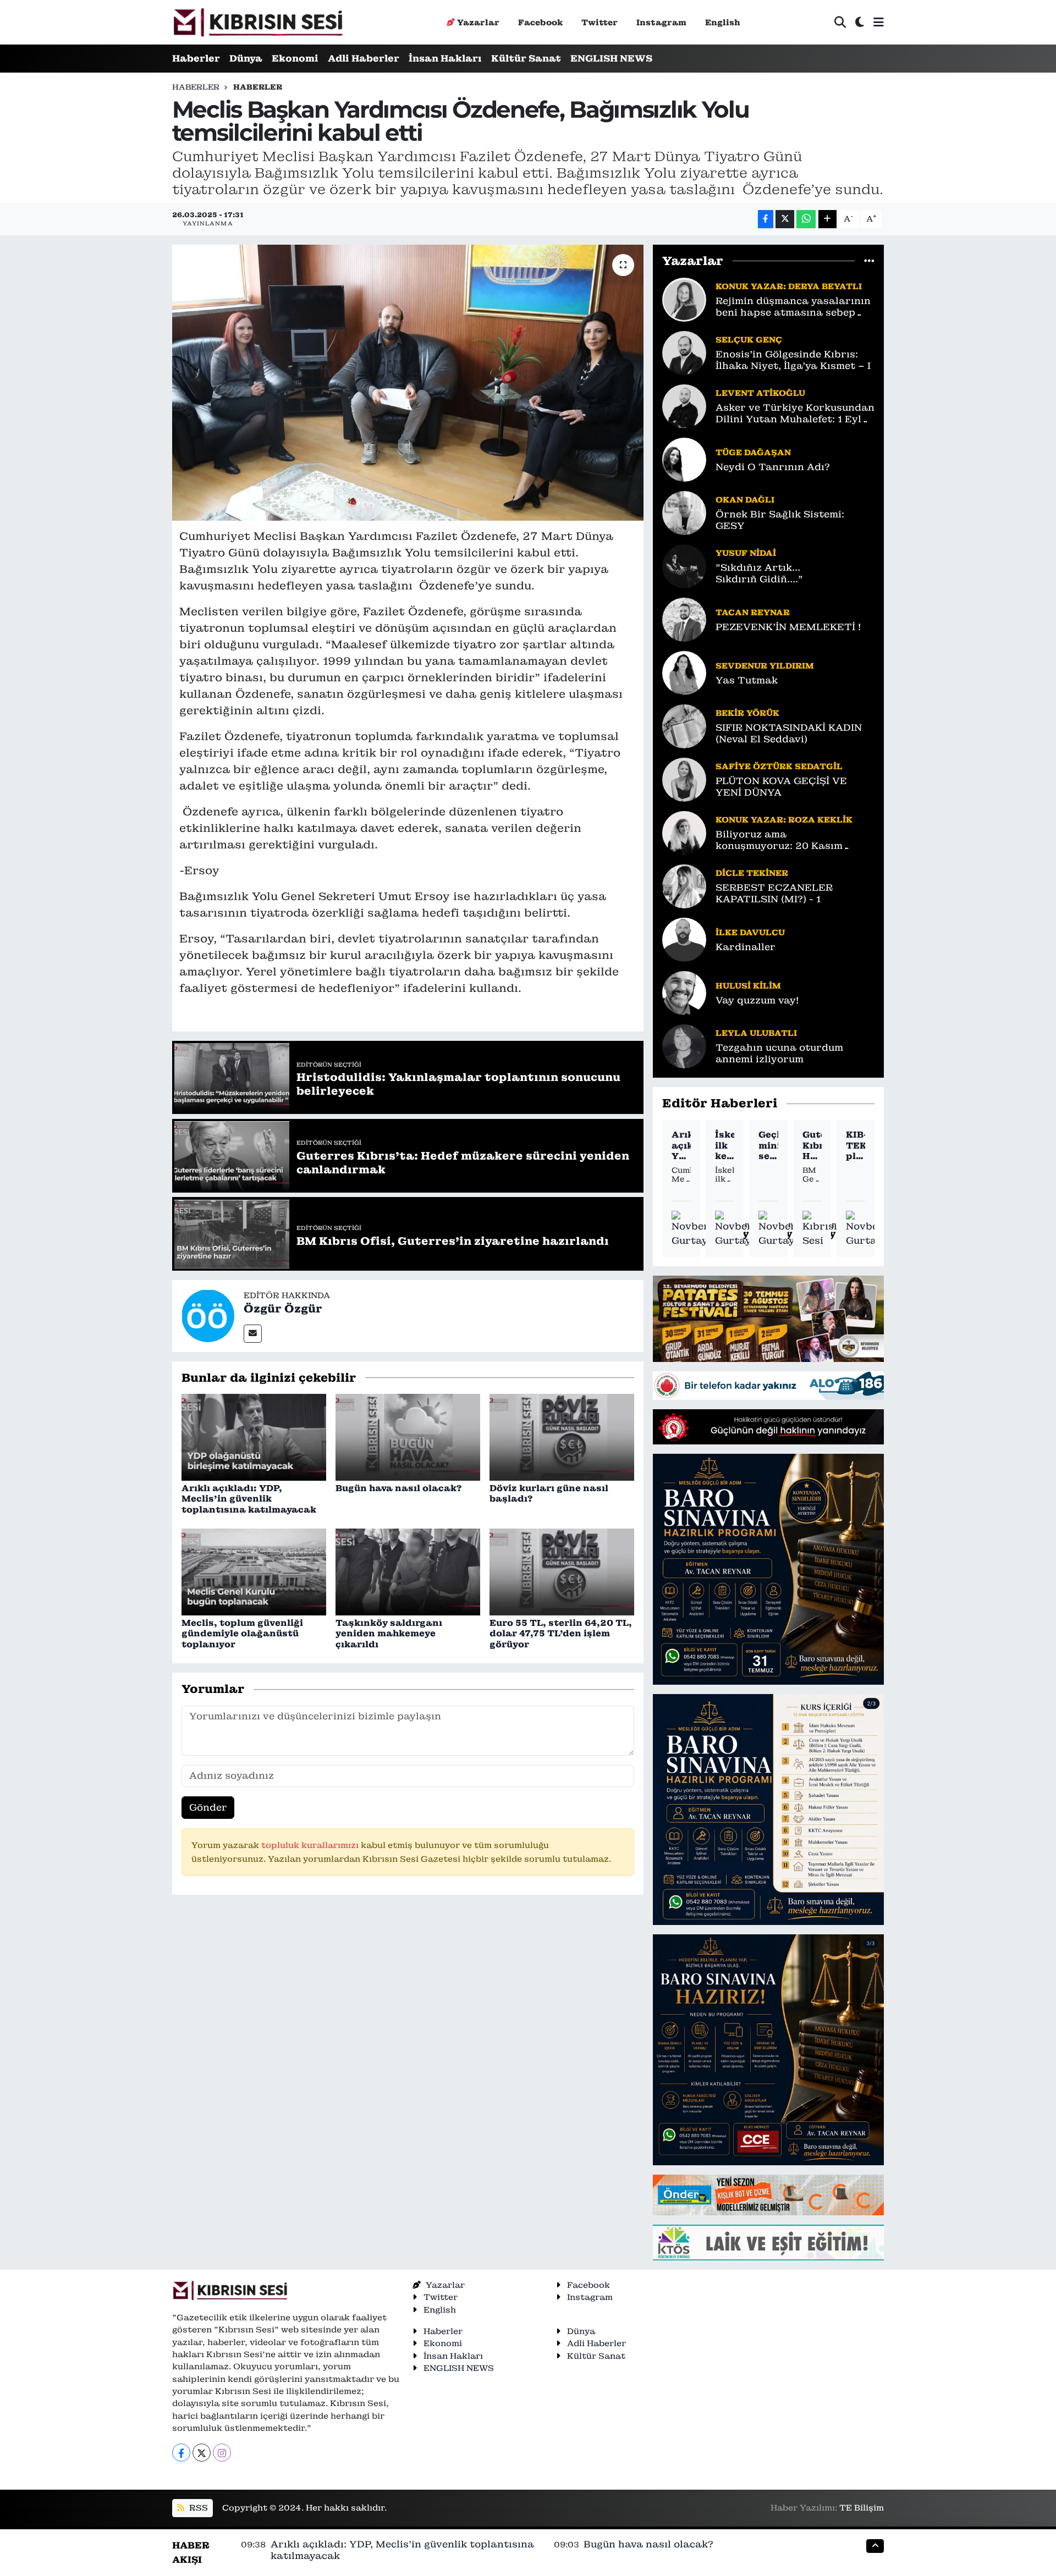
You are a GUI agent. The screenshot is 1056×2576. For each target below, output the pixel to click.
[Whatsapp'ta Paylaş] (806, 219)
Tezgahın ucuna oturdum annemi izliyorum (779, 1053)
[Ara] (840, 22)
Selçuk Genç (749, 340)
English (723, 22)
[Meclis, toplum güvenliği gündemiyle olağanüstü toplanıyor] (254, 1571)
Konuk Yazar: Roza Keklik (784, 820)
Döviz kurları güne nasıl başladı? (549, 1493)
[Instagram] (222, 2453)
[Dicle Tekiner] (684, 885)
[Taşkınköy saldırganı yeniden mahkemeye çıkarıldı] (408, 1571)
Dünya (246, 58)
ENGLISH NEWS (611, 58)
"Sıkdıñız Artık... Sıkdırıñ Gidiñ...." (759, 573)
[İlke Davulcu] (684, 939)
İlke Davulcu (750, 932)
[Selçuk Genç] (684, 352)
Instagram (661, 22)
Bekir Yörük (747, 713)
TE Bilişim (862, 2508)
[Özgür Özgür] (208, 1315)
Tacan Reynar (753, 612)
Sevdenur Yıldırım (765, 666)
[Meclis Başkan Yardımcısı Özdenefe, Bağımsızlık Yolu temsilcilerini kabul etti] (408, 383)
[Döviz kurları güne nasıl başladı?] (562, 1436)
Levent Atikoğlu (760, 393)
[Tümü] (869, 261)
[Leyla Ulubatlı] (684, 1045)
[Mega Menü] (879, 22)
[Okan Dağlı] (684, 512)
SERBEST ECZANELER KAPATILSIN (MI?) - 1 (774, 893)
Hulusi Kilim (748, 986)
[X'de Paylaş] (785, 219)
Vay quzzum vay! (757, 1000)
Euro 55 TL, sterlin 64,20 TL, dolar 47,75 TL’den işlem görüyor (561, 1633)
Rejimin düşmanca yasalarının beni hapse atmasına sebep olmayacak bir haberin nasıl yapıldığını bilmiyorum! (793, 307)
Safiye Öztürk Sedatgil (779, 766)
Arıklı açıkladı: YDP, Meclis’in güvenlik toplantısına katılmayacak (249, 1499)
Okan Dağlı (745, 500)
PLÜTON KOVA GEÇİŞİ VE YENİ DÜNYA (781, 787)
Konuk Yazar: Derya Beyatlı (789, 286)
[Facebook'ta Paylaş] (766, 219)
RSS (197, 2508)
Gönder (208, 1807)
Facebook (540, 22)
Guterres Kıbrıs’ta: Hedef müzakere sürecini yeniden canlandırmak (812, 1145)
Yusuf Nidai (746, 553)
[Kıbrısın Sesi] (258, 22)
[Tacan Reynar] (684, 619)
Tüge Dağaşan (753, 452)
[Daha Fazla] (827, 219)
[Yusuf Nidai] (684, 565)
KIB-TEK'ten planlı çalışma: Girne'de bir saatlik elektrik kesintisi (856, 1145)
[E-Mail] (253, 1334)
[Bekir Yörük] (684, 725)
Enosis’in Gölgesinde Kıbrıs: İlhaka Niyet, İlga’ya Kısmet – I (793, 360)
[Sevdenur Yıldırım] (684, 672)
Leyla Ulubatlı (756, 1033)
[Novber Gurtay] (690, 1229)
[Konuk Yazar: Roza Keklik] (684, 832)
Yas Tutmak (747, 680)
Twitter (599, 22)
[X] (202, 2453)
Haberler (196, 58)
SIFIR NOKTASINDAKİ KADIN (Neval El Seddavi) (789, 733)
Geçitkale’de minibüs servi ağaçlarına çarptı (768, 1145)
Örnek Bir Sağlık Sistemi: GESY (780, 520)
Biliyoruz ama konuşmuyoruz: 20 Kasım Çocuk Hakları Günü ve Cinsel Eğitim (791, 840)
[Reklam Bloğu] (768, 1318)
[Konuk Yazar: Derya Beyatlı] (684, 299)
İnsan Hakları (445, 58)
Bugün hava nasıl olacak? (398, 1488)
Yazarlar (478, 22)
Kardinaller (746, 947)
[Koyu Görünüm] (860, 22)
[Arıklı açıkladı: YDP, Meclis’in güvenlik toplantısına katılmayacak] (254, 1436)
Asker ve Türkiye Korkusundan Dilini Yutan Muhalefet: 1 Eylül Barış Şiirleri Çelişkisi (795, 414)
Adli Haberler (364, 58)
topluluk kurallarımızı (311, 1845)
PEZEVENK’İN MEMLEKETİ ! (788, 627)
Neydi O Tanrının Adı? (773, 467)
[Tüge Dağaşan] (684, 459)
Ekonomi (295, 58)
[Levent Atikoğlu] (684, 405)
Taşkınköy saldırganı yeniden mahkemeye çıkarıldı (389, 1633)
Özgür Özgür (283, 1309)
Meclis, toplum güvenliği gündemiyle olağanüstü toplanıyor (242, 1633)
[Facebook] (181, 2453)
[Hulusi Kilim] (684, 992)
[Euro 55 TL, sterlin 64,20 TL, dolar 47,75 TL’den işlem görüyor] (562, 1571)
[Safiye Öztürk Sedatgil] (684, 779)
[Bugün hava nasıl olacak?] (408, 1436)
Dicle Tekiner (752, 873)
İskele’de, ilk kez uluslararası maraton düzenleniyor (725, 1145)
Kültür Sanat (526, 58)
